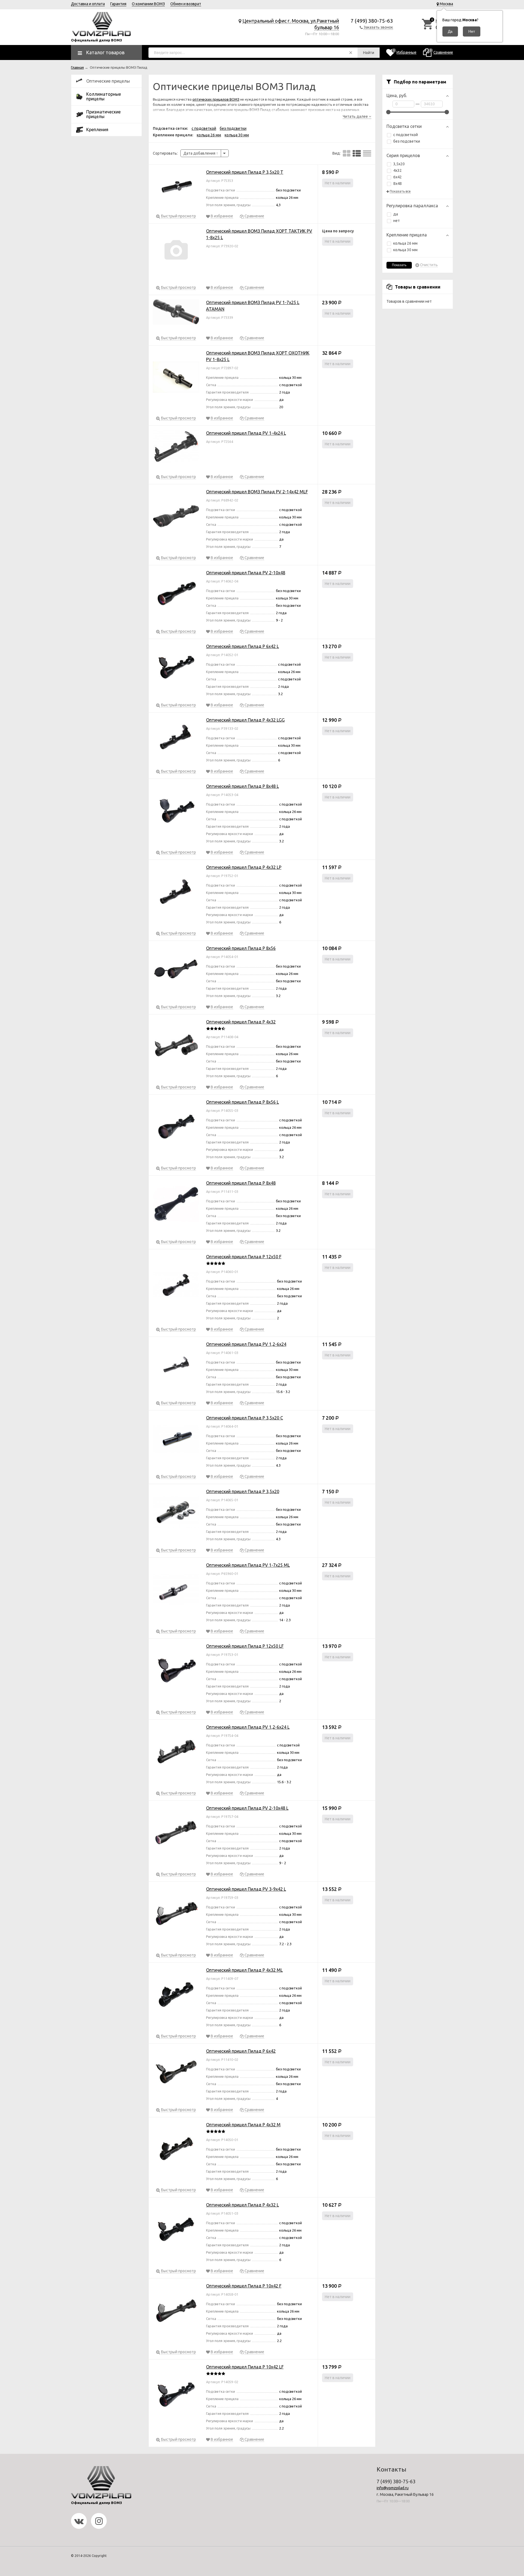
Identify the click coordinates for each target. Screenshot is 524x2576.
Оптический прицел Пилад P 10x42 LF (245, 2367)
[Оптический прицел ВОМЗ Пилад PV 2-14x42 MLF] (176, 517)
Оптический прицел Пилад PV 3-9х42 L (246, 1889)
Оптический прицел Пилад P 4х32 (241, 1022)
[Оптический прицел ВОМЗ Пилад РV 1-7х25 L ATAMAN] (176, 313)
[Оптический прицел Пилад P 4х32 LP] (176, 893)
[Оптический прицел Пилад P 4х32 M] (176, 2150)
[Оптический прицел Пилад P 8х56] (176, 970)
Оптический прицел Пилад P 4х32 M (243, 2125)
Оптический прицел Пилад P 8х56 (241, 948)
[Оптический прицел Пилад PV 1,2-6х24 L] (176, 1753)
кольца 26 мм (405, 243)
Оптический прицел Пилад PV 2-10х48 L (247, 1808)
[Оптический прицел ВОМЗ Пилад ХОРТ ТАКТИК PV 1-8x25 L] (176, 252)
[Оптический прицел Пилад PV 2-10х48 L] (176, 1834)
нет (397, 221)
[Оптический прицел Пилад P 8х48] (176, 1205)
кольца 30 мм (405, 250)
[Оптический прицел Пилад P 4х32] (176, 1047)
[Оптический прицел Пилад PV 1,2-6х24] (176, 1366)
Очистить (429, 265)
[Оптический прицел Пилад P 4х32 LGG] (176, 738)
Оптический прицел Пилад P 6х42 (241, 2051)
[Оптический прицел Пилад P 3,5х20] (176, 1513)
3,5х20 (399, 164)
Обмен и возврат (186, 4)
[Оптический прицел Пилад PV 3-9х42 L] (176, 1915)
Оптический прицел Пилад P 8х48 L (242, 786)
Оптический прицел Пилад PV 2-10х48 (246, 573)
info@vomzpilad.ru (393, 2488)
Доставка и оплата (88, 4)
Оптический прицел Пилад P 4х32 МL (244, 1970)
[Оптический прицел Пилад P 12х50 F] (176, 1285)
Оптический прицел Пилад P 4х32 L (242, 2205)
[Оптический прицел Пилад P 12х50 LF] (176, 1672)
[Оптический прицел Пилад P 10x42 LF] (176, 2396)
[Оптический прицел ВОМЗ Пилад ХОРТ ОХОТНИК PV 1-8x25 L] (176, 378)
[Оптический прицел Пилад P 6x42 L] (176, 668)
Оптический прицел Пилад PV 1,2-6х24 (246, 1344)
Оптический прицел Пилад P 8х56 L (242, 1102)
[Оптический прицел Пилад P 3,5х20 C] (176, 1440)
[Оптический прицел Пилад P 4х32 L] (176, 2230)
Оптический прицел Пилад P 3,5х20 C (245, 1418)
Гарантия (118, 4)
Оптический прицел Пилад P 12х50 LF (245, 1646)
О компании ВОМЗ (148, 4)
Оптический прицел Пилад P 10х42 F (244, 2286)
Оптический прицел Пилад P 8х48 (241, 1183)
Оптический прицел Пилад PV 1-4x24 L (246, 433)
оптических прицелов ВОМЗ (216, 99)
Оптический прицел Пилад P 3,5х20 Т (245, 172)
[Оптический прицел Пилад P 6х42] (176, 2073)
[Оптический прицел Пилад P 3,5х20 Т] (176, 187)
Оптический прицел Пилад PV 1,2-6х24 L (248, 1727)
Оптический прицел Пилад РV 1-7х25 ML (248, 1565)
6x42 (398, 177)
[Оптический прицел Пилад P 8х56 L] (176, 1128)
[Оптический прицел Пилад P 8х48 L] (176, 812)
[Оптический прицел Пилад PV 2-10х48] (176, 595)
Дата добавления (200, 153)
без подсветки (407, 141)
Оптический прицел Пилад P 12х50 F (244, 1257)
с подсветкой (406, 135)
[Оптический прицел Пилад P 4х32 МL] (176, 1996)
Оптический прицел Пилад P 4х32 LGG (245, 720)
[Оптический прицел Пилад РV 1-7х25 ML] (176, 1591)
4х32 (398, 170)
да (396, 214)
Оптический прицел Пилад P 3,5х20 (243, 1491)
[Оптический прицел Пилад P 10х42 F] (176, 2311)
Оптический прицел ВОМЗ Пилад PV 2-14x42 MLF (257, 492)
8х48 (398, 184)
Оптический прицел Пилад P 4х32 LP (244, 867)
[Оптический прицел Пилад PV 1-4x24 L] (176, 448)
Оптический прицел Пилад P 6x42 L (242, 646)
